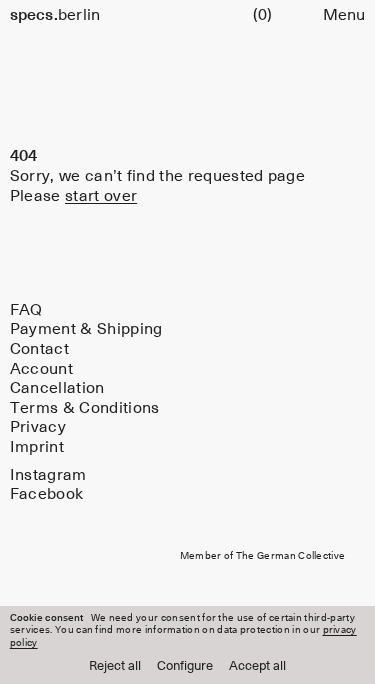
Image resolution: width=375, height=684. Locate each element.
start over (101, 196)
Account (41, 368)
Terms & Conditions (85, 407)
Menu (344, 15)
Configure (185, 666)
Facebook (47, 494)
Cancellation (57, 388)
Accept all (257, 666)
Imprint (37, 447)
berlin (55, 15)
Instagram (48, 474)
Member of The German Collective (263, 556)
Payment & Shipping (86, 329)
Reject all (115, 666)
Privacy (38, 427)
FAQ (26, 309)
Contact (39, 349)
